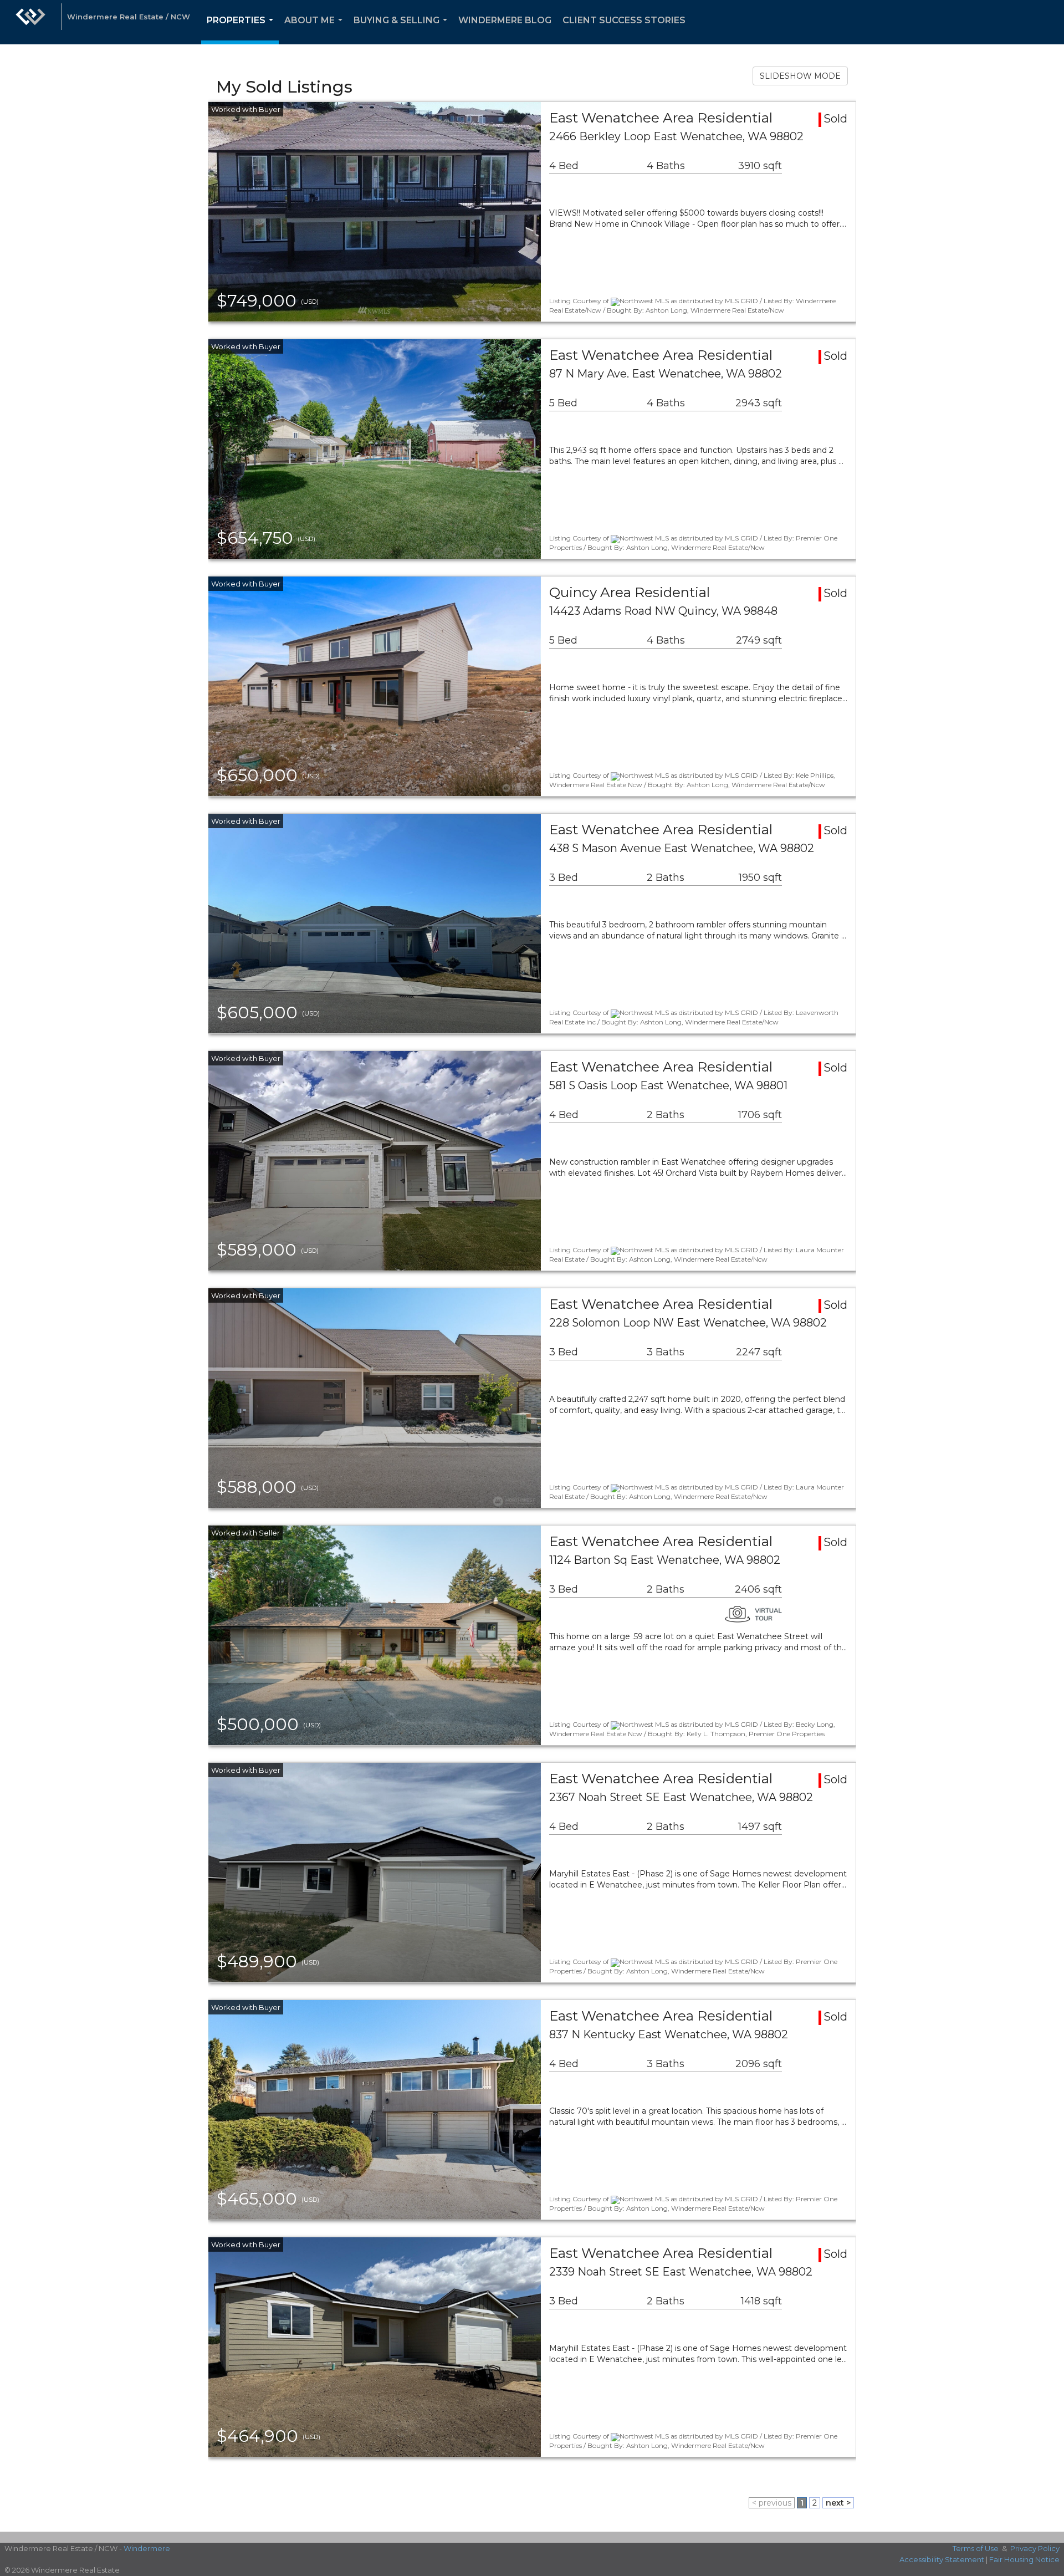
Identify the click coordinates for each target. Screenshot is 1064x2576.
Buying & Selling (403, 30)
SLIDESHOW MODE (800, 76)
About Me (316, 30)
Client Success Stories (624, 20)
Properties (242, 30)
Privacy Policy (1035, 2548)
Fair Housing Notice (1024, 2559)
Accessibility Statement (942, 2559)
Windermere (147, 2548)
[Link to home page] (30, 22)
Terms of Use (976, 2548)
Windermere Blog (505, 20)
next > (838, 2503)
